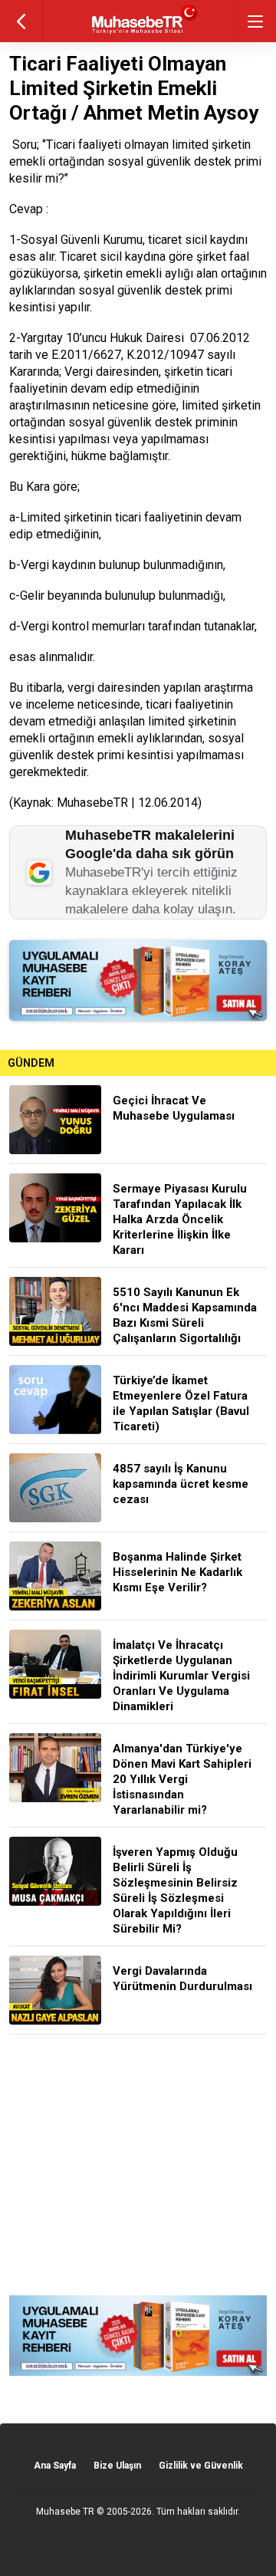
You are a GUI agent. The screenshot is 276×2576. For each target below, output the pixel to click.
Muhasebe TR (65, 2512)
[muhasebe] (138, 34)
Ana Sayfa (55, 2466)
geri (21, 21)
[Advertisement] (138, 2165)
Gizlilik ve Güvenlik (201, 2466)
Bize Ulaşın (117, 2466)
